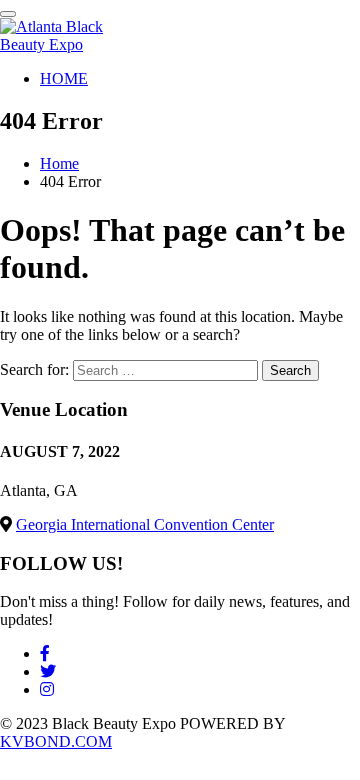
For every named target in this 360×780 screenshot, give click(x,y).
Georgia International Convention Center (145, 524)
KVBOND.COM (56, 741)
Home (59, 163)
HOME (64, 78)
